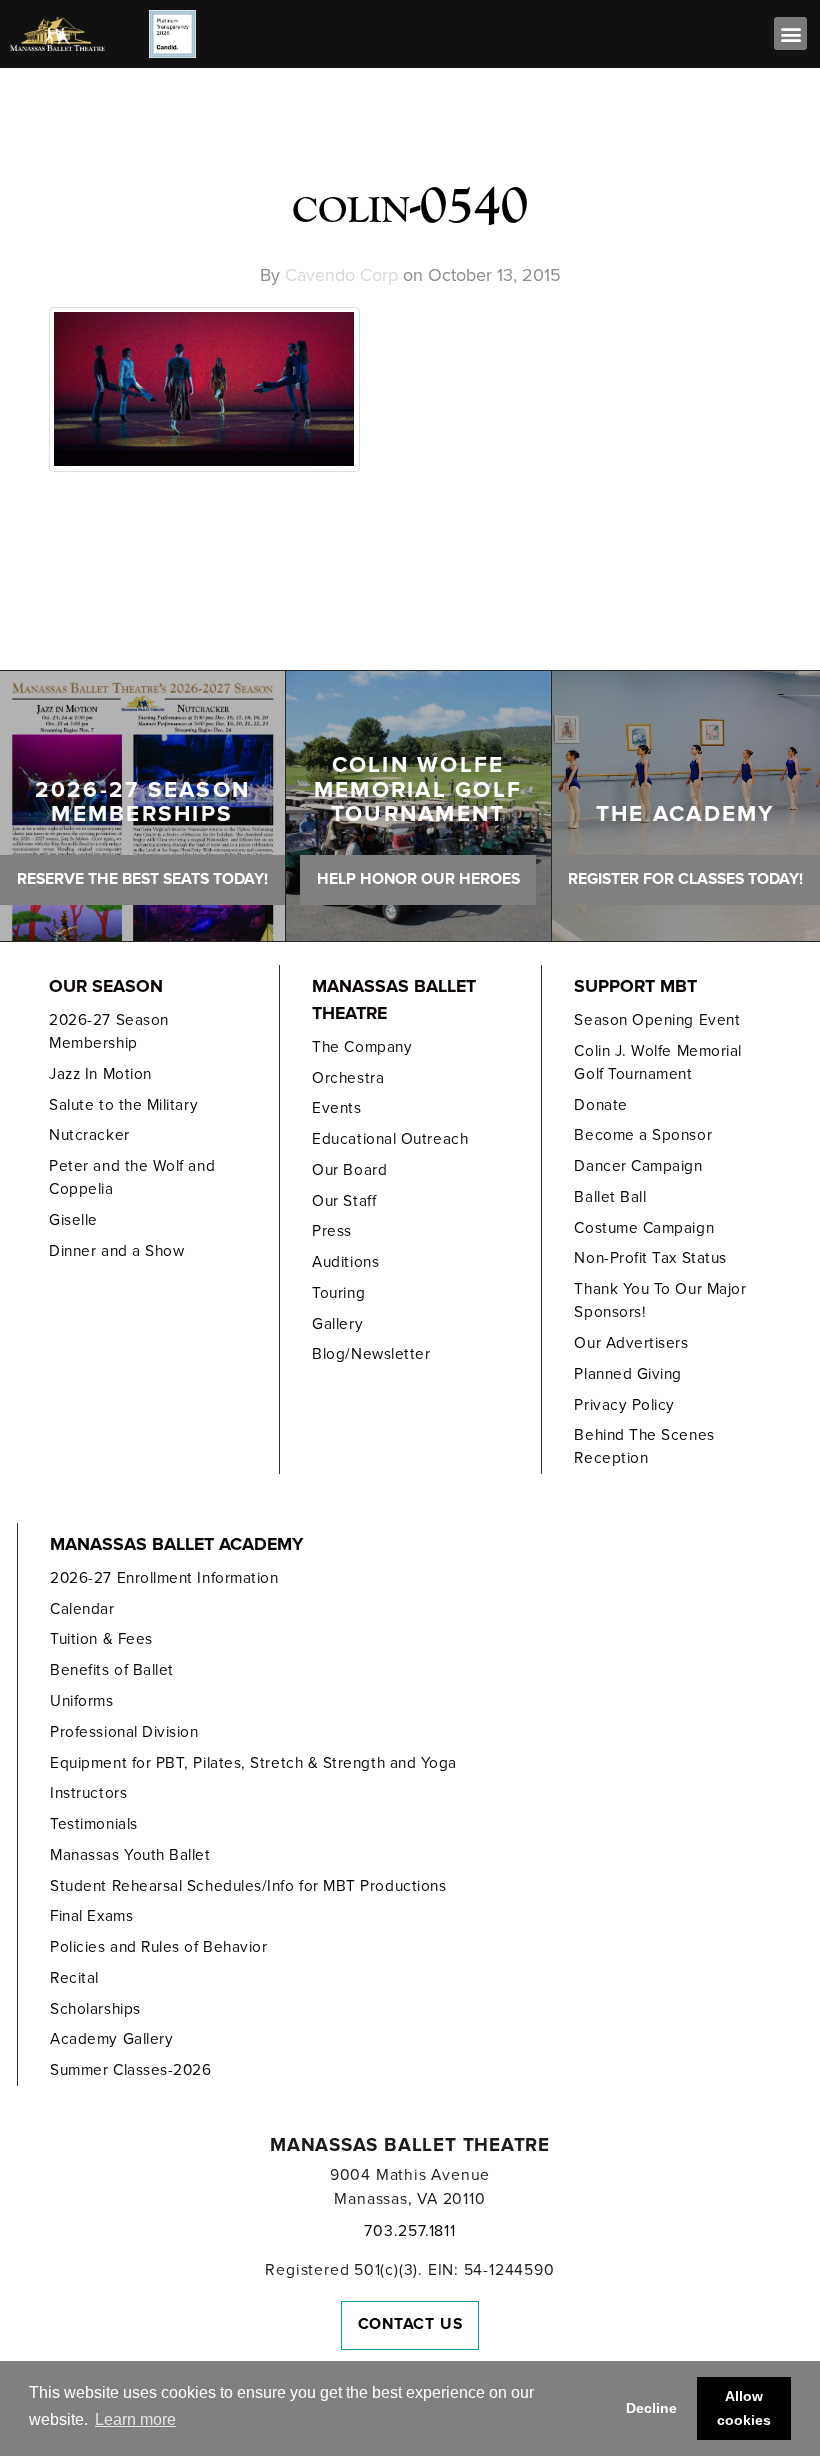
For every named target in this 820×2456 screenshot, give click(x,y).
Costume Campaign (644, 1228)
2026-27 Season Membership (109, 1031)
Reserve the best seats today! (142, 879)
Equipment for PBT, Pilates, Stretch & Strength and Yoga (253, 1763)
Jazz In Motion (100, 1074)
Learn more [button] (135, 2419)
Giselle (73, 1220)
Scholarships (95, 2009)
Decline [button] (651, 2408)
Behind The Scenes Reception (644, 1446)
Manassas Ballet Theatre (394, 1000)
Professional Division (124, 1732)
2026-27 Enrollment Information (164, 1578)
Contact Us (410, 2324)
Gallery (337, 1324)
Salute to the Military (123, 1105)
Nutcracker (89, 1135)
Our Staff (344, 1201)
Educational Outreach (390, 1139)
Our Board (349, 1170)
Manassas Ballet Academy (176, 1544)
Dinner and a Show (116, 1251)
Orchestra (348, 1078)
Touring (338, 1293)
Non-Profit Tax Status (650, 1258)
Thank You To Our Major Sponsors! (660, 1300)
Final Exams (91, 1916)
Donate (600, 1105)
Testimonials (93, 1824)
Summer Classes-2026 (130, 2070)
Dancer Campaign (638, 1166)
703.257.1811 (409, 2231)
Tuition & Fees (101, 1639)
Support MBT (635, 986)
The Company (362, 1047)
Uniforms (81, 1701)
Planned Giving (628, 1374)
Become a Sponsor (643, 1135)
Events (336, 1108)
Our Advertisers (631, 1343)
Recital (74, 1978)
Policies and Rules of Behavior (158, 1947)
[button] (790, 33)
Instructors (88, 1793)
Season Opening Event (657, 1020)
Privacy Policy (624, 1405)
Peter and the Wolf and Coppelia (132, 1177)
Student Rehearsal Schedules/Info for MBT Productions (248, 1886)
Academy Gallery (111, 2039)
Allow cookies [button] (744, 2408)
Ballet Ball (610, 1197)
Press (332, 1231)
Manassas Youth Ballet (130, 1855)
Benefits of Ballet (112, 1670)
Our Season (106, 986)
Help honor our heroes (418, 879)
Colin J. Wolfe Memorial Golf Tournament (657, 1062)
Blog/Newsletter (371, 1354)
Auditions (345, 1262)
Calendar (82, 1609)
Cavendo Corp (341, 275)
